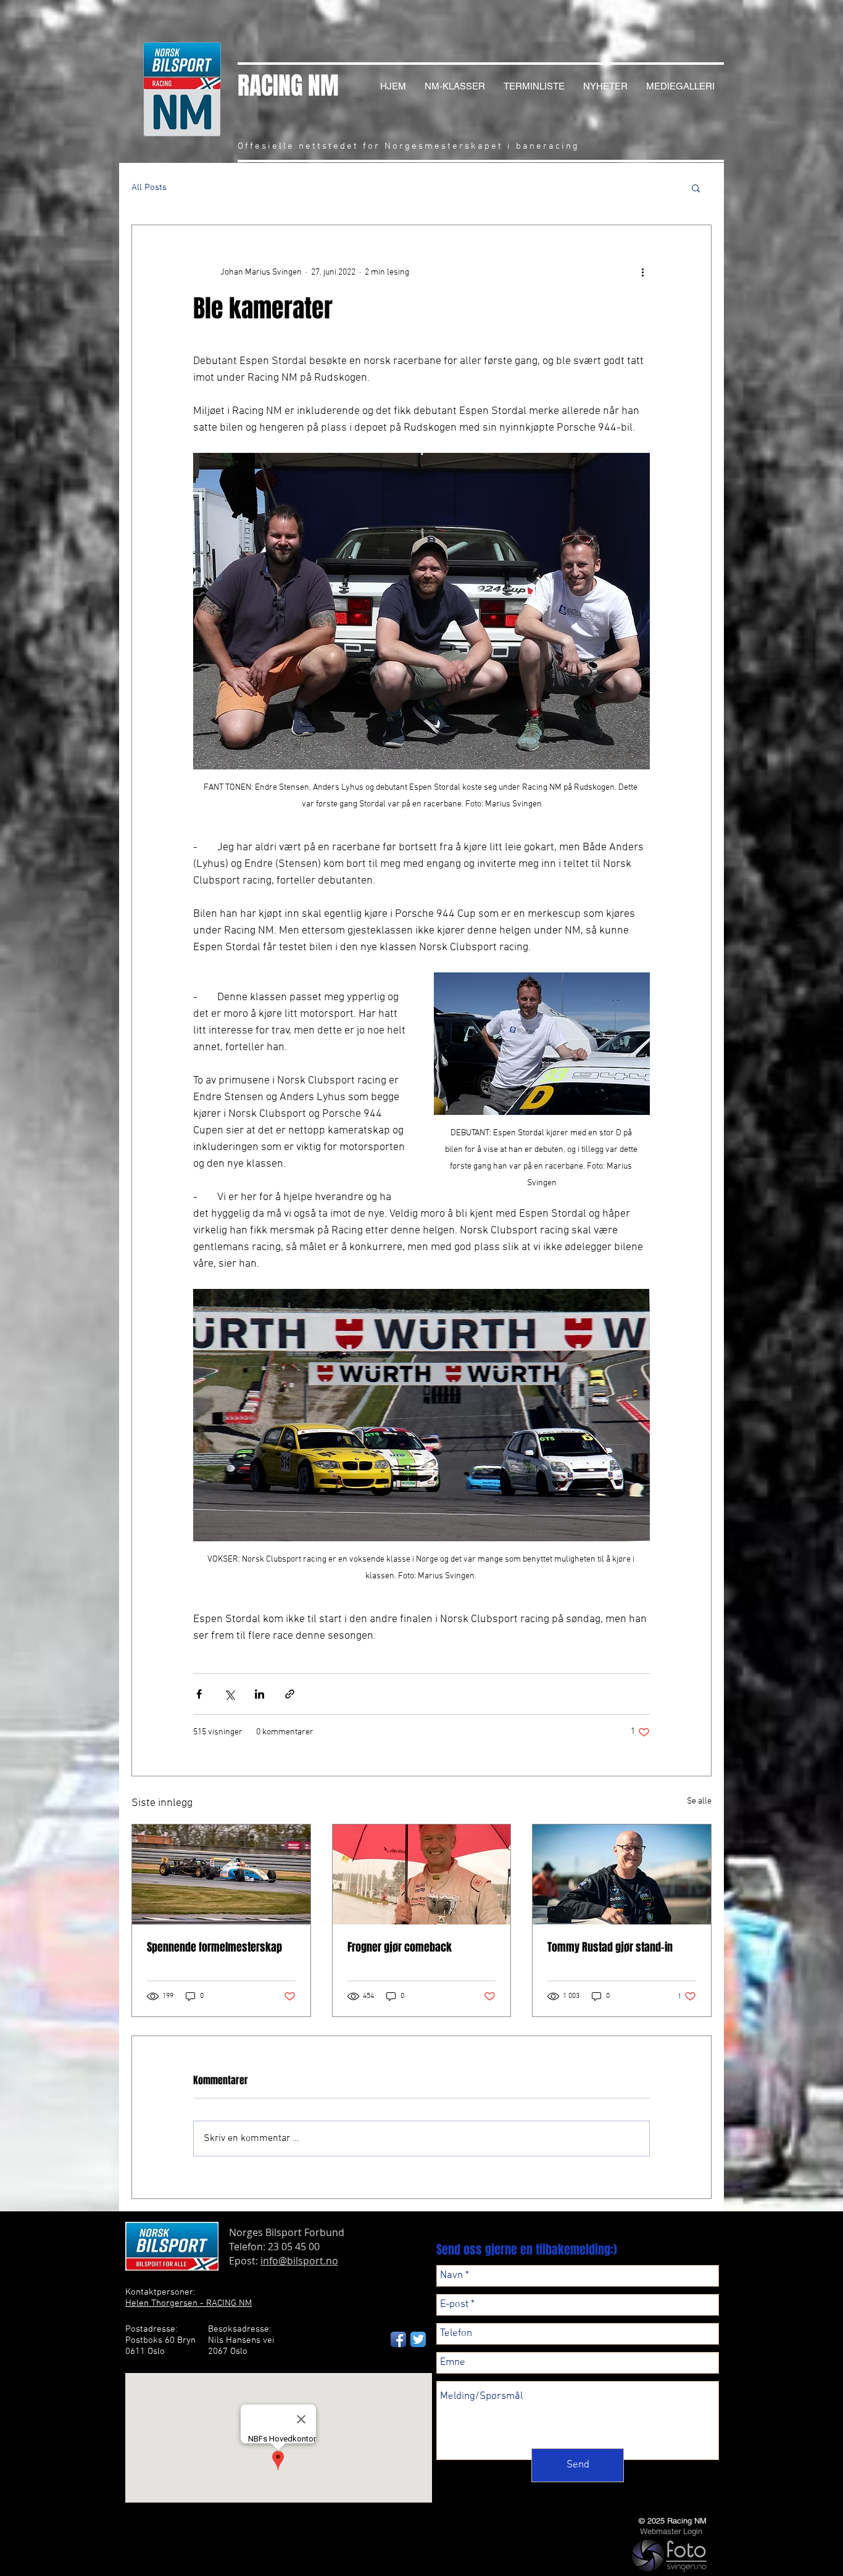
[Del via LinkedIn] (260, 1694)
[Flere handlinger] (642, 272)
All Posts (149, 188)
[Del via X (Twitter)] (229, 1694)
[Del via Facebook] (199, 1694)
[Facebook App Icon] (398, 2339)
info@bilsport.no (299, 2261)
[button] (696, 188)
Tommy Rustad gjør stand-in (610, 1947)
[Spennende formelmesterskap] (221, 1874)
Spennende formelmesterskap (214, 1947)
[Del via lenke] (290, 1694)
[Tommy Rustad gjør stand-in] (622, 1874)
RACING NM (288, 85)
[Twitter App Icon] (418, 2339)
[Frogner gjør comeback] (422, 1874)
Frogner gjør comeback (400, 1947)
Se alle (699, 1801)
